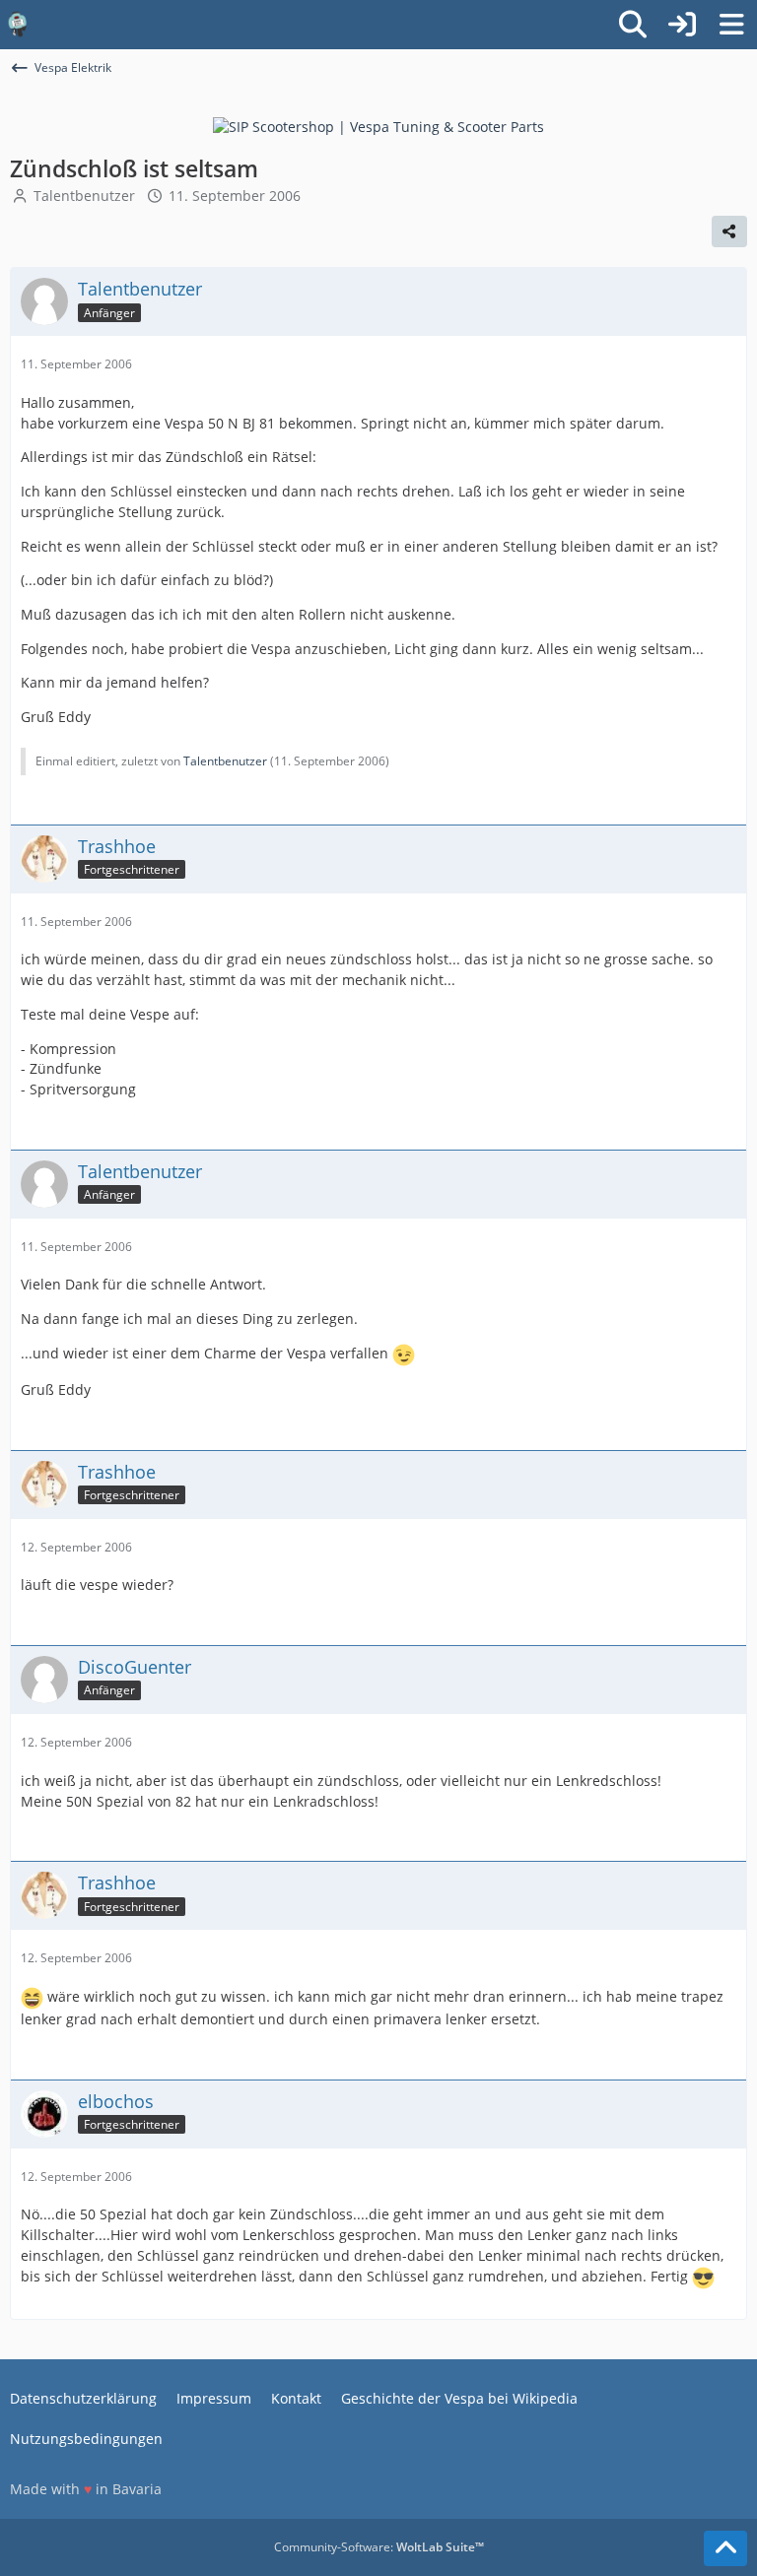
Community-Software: (379, 2547)
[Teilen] (729, 231)
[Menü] (731, 25)
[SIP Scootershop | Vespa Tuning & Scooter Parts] (378, 126)
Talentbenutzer (84, 196)
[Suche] (633, 25)
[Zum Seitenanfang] (725, 2548)
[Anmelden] (682, 25)
